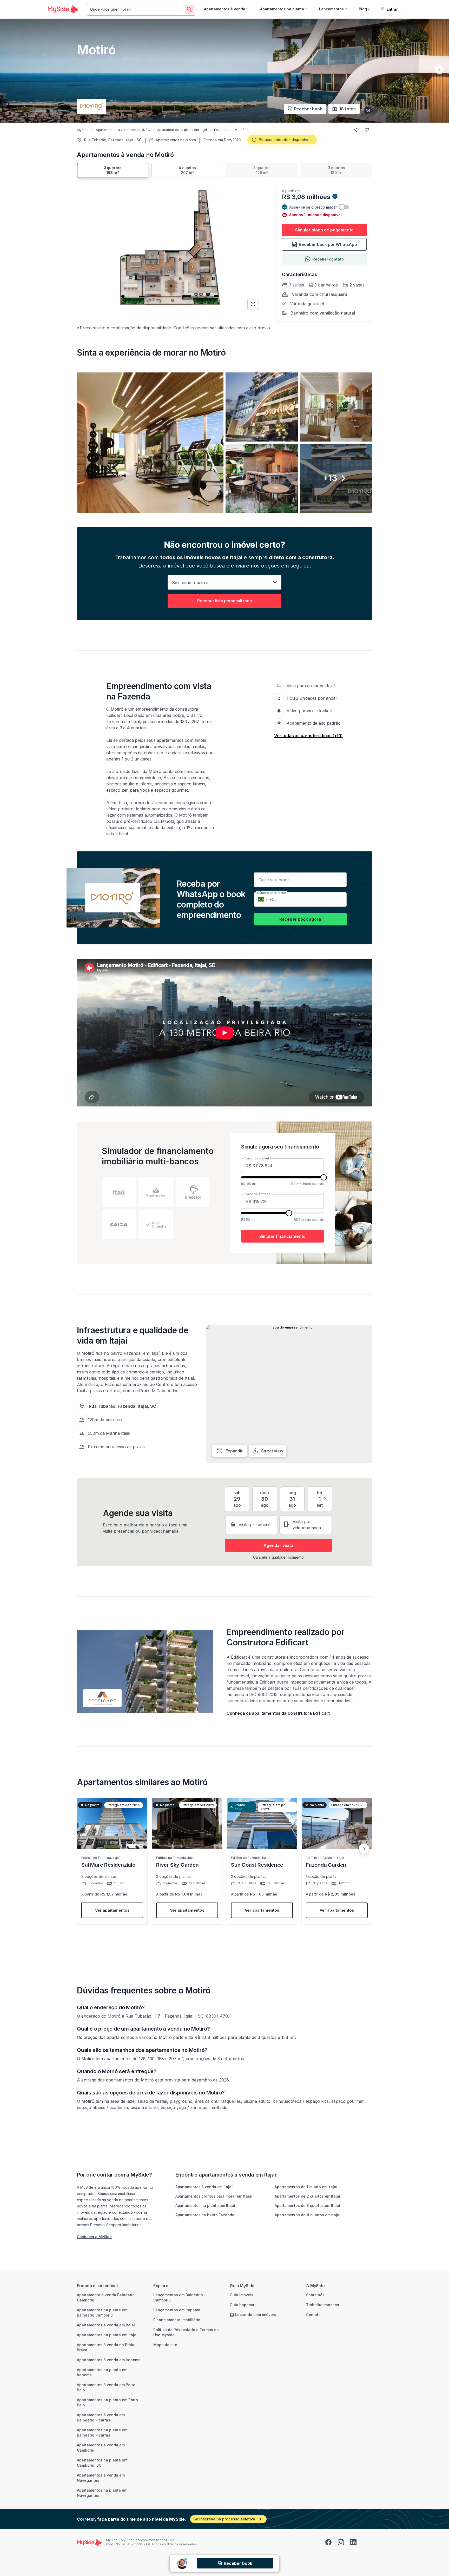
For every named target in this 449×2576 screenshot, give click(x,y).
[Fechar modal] (288, 1236)
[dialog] (224, 1288)
